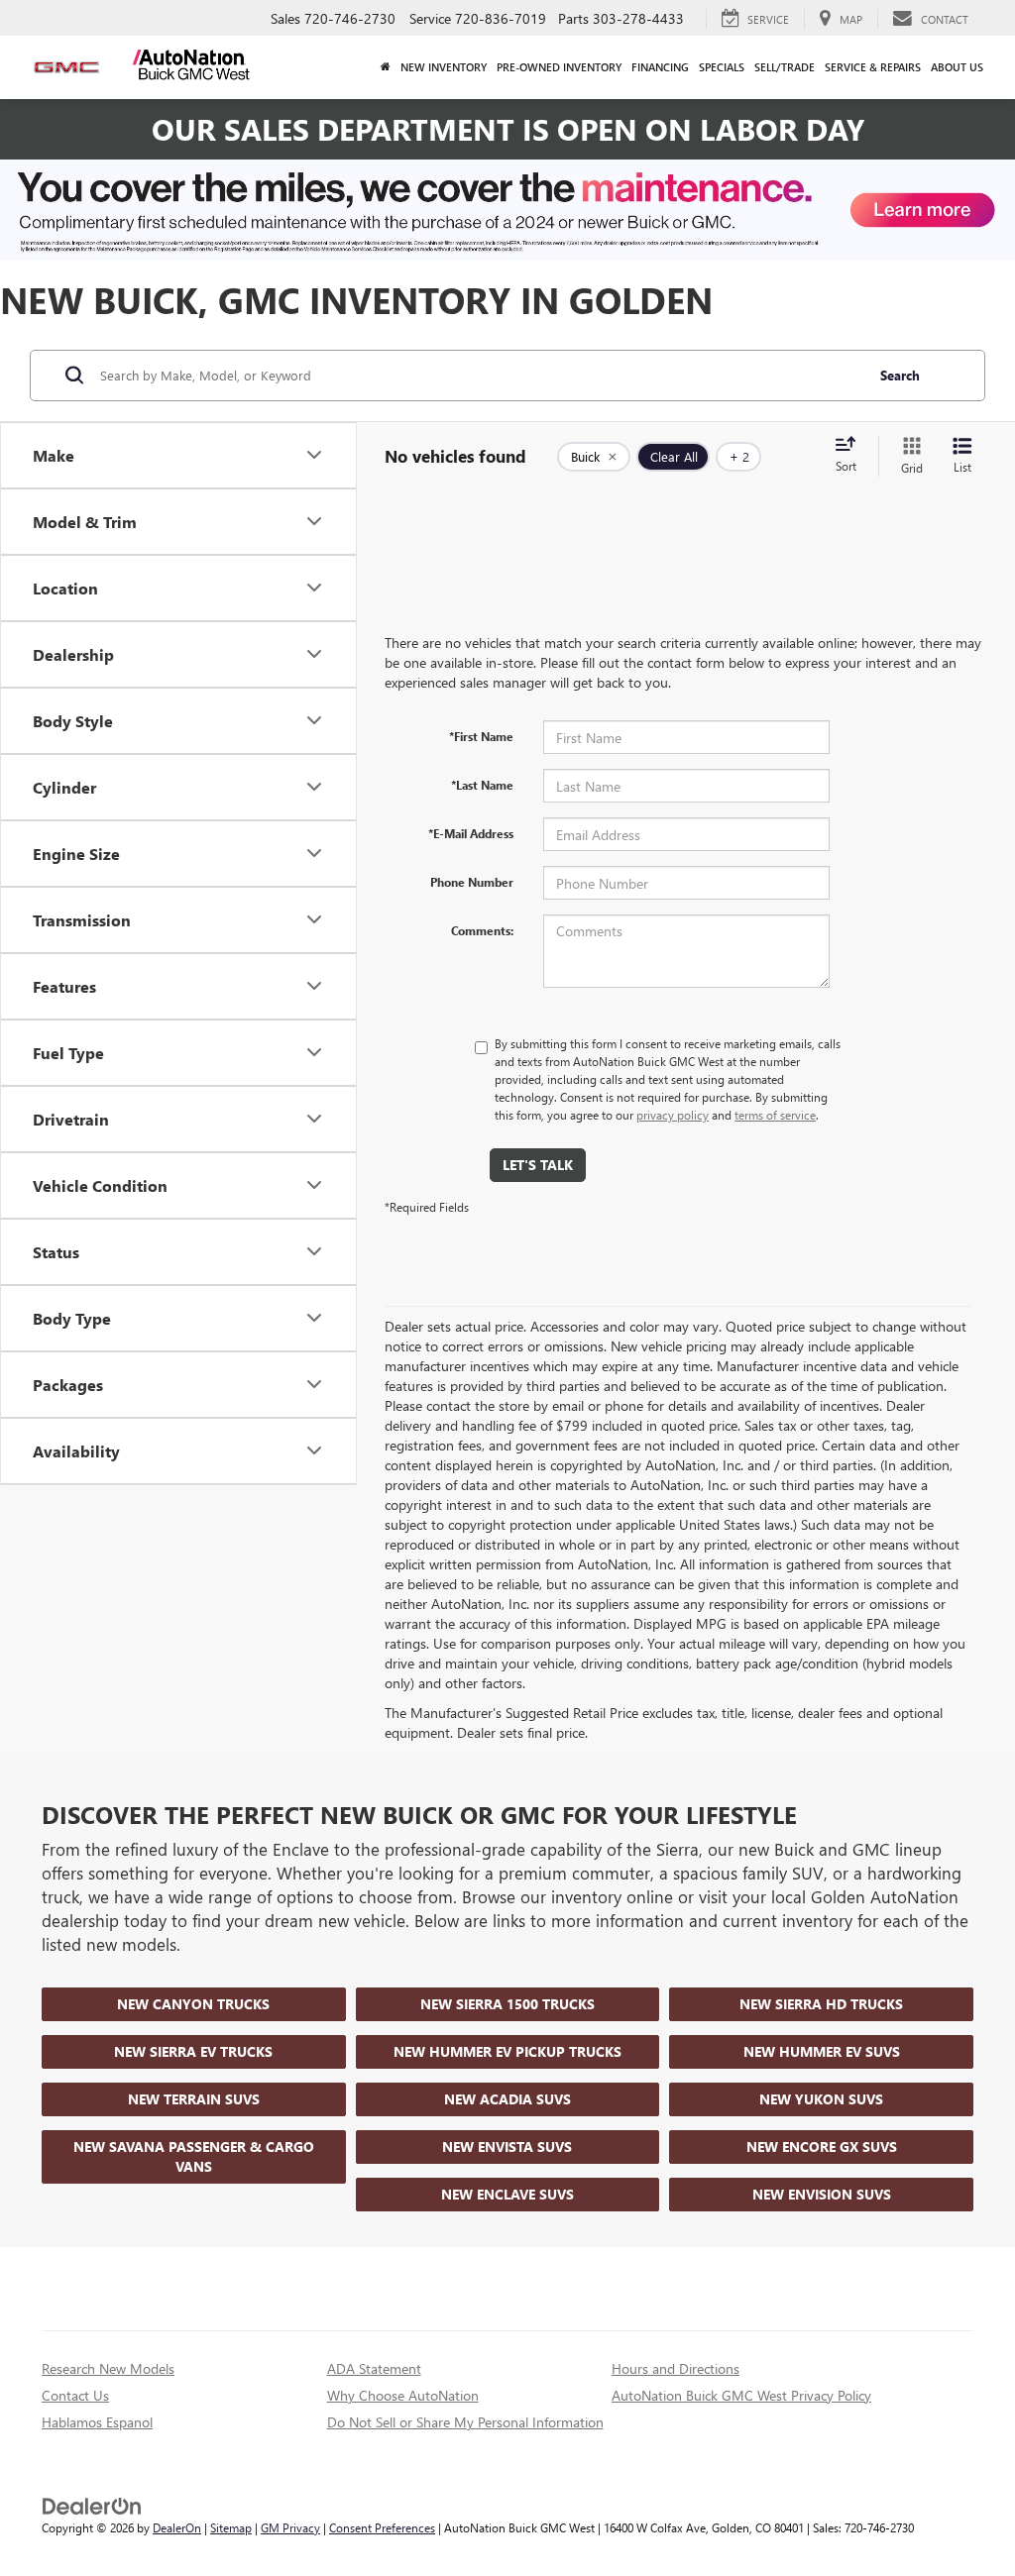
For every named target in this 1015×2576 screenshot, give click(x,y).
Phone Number (472, 882)
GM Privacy (290, 2527)
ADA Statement (374, 2368)
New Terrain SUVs (194, 2099)
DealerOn (177, 2527)
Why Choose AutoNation (403, 2395)
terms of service (775, 1115)
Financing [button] (660, 67)
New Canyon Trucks (193, 2004)
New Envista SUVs (507, 2147)
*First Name (481, 736)
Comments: (482, 930)
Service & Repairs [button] (873, 67)
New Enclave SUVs (507, 2194)
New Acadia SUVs (507, 2099)
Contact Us (75, 2395)
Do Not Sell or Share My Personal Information (465, 2422)
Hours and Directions (676, 2368)
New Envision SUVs (822, 2194)
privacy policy (673, 1115)
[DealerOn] (92, 2505)
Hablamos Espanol (97, 2422)
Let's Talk (538, 1165)
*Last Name (482, 785)
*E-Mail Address (471, 833)
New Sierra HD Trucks (821, 2004)
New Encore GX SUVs (822, 2147)
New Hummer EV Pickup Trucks (507, 2051)
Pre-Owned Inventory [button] (559, 67)
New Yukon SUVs (821, 2099)
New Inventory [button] (444, 67)
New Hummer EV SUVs (822, 2051)
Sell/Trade (785, 67)
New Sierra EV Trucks (193, 2051)
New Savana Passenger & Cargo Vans (194, 2156)
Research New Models (108, 2368)
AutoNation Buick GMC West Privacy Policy (741, 2395)
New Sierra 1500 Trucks (507, 2004)
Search (900, 375)
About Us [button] (957, 67)
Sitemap (231, 2527)
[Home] (386, 67)
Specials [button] (722, 67)
